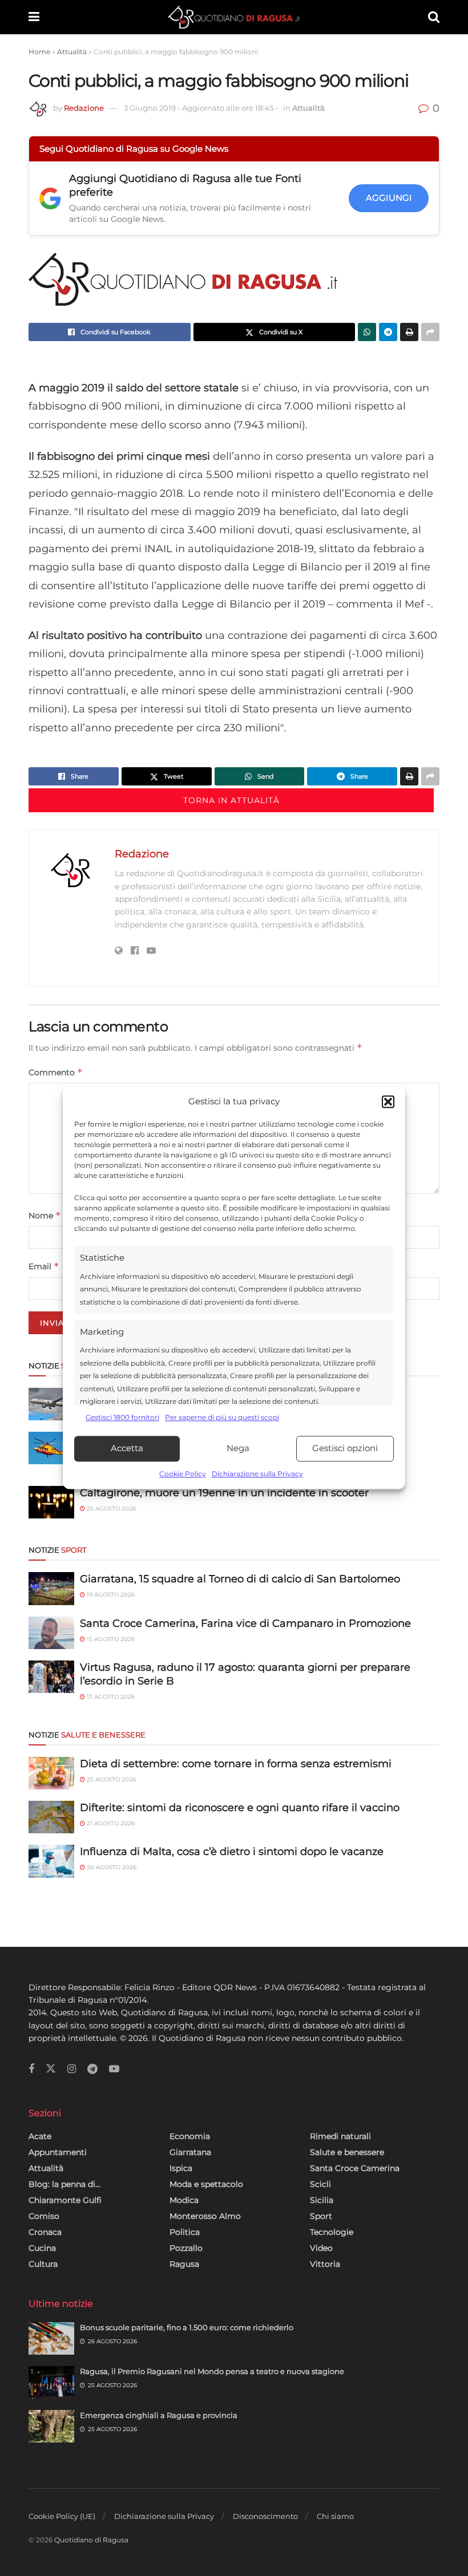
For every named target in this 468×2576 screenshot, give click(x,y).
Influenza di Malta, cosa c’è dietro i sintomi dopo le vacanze (232, 1852)
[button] (388, 1102)
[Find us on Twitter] (51, 2069)
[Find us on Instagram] (72, 2069)
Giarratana (190, 2152)
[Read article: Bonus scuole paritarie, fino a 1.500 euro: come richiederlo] (51, 2338)
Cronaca (45, 2232)
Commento (56, 1072)
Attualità (72, 52)
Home (39, 52)
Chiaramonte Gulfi (65, 2200)
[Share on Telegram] (388, 332)
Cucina (42, 2248)
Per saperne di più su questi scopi (222, 1418)
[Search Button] (434, 17)
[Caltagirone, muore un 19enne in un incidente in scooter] (51, 1502)
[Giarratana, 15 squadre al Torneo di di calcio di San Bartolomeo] (51, 1588)
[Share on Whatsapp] (367, 332)
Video (321, 2248)
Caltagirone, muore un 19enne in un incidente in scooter (224, 1493)
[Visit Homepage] (234, 17)
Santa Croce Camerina (355, 2168)
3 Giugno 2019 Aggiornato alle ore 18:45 (201, 108)
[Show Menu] (34, 17)
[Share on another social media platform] (430, 332)
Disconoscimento (265, 2516)
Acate (40, 2136)
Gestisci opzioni (345, 1449)
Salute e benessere (347, 2152)
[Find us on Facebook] (31, 2069)
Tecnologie (332, 2232)
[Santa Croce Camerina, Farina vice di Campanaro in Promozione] (51, 1633)
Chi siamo (335, 2516)
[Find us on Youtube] (114, 2069)
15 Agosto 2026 (110, 1639)
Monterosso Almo (205, 2216)
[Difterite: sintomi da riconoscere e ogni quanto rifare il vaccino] (51, 1817)
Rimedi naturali (340, 2136)
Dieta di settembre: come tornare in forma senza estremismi (236, 1764)
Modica (184, 2200)
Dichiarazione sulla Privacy (257, 1474)
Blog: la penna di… (64, 2184)
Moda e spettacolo (206, 2184)
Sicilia (322, 2200)
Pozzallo (186, 2248)
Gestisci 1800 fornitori (122, 1418)
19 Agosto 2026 (110, 1595)
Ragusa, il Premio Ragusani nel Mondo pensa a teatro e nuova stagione (212, 2371)
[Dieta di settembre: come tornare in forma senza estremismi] (51, 1773)
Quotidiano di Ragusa (91, 2540)
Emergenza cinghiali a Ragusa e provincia (159, 2415)
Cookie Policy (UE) (62, 2516)
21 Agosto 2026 (110, 1823)
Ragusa (184, 2264)
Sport (321, 2216)
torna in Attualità (231, 800)
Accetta (127, 1449)
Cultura (43, 2264)
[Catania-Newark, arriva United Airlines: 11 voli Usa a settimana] (51, 1404)
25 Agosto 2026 (110, 1508)
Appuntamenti (58, 2152)
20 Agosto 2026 (111, 1867)
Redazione (84, 108)
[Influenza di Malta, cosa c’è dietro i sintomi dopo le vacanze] (51, 1861)
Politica (185, 2232)
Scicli (320, 2184)
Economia (190, 2136)
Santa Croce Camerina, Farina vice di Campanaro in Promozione (245, 1623)
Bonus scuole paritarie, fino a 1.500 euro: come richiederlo (187, 2327)
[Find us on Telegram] (92, 2069)
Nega (238, 1449)
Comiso (44, 2216)
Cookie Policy (183, 1474)
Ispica (181, 2168)
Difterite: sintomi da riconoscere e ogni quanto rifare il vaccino (240, 1808)
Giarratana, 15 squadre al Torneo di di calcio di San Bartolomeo (240, 1579)
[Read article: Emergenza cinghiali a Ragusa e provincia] (51, 2426)
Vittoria (325, 2264)
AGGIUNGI (389, 198)
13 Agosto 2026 (110, 1697)
